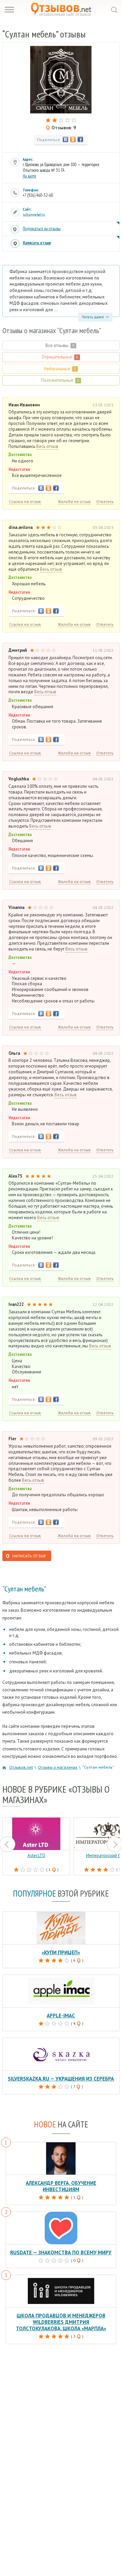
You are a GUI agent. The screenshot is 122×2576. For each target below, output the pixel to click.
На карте (29, 176)
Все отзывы (60, 345)
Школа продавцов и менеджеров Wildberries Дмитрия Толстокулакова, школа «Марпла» (61, 2322)
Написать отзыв (37, 243)
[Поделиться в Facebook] (80, 139)
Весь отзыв (47, 447)
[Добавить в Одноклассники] (73, 139)
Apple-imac (61, 2016)
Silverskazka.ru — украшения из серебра (61, 2079)
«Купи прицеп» (61, 1952)
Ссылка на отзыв (25, 501)
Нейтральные (60, 369)
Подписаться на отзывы (42, 229)
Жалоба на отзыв (74, 501)
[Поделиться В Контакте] (65, 139)
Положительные (60, 380)
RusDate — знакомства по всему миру (61, 2252)
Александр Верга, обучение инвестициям (61, 2186)
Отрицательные (60, 357)
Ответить (105, 501)
